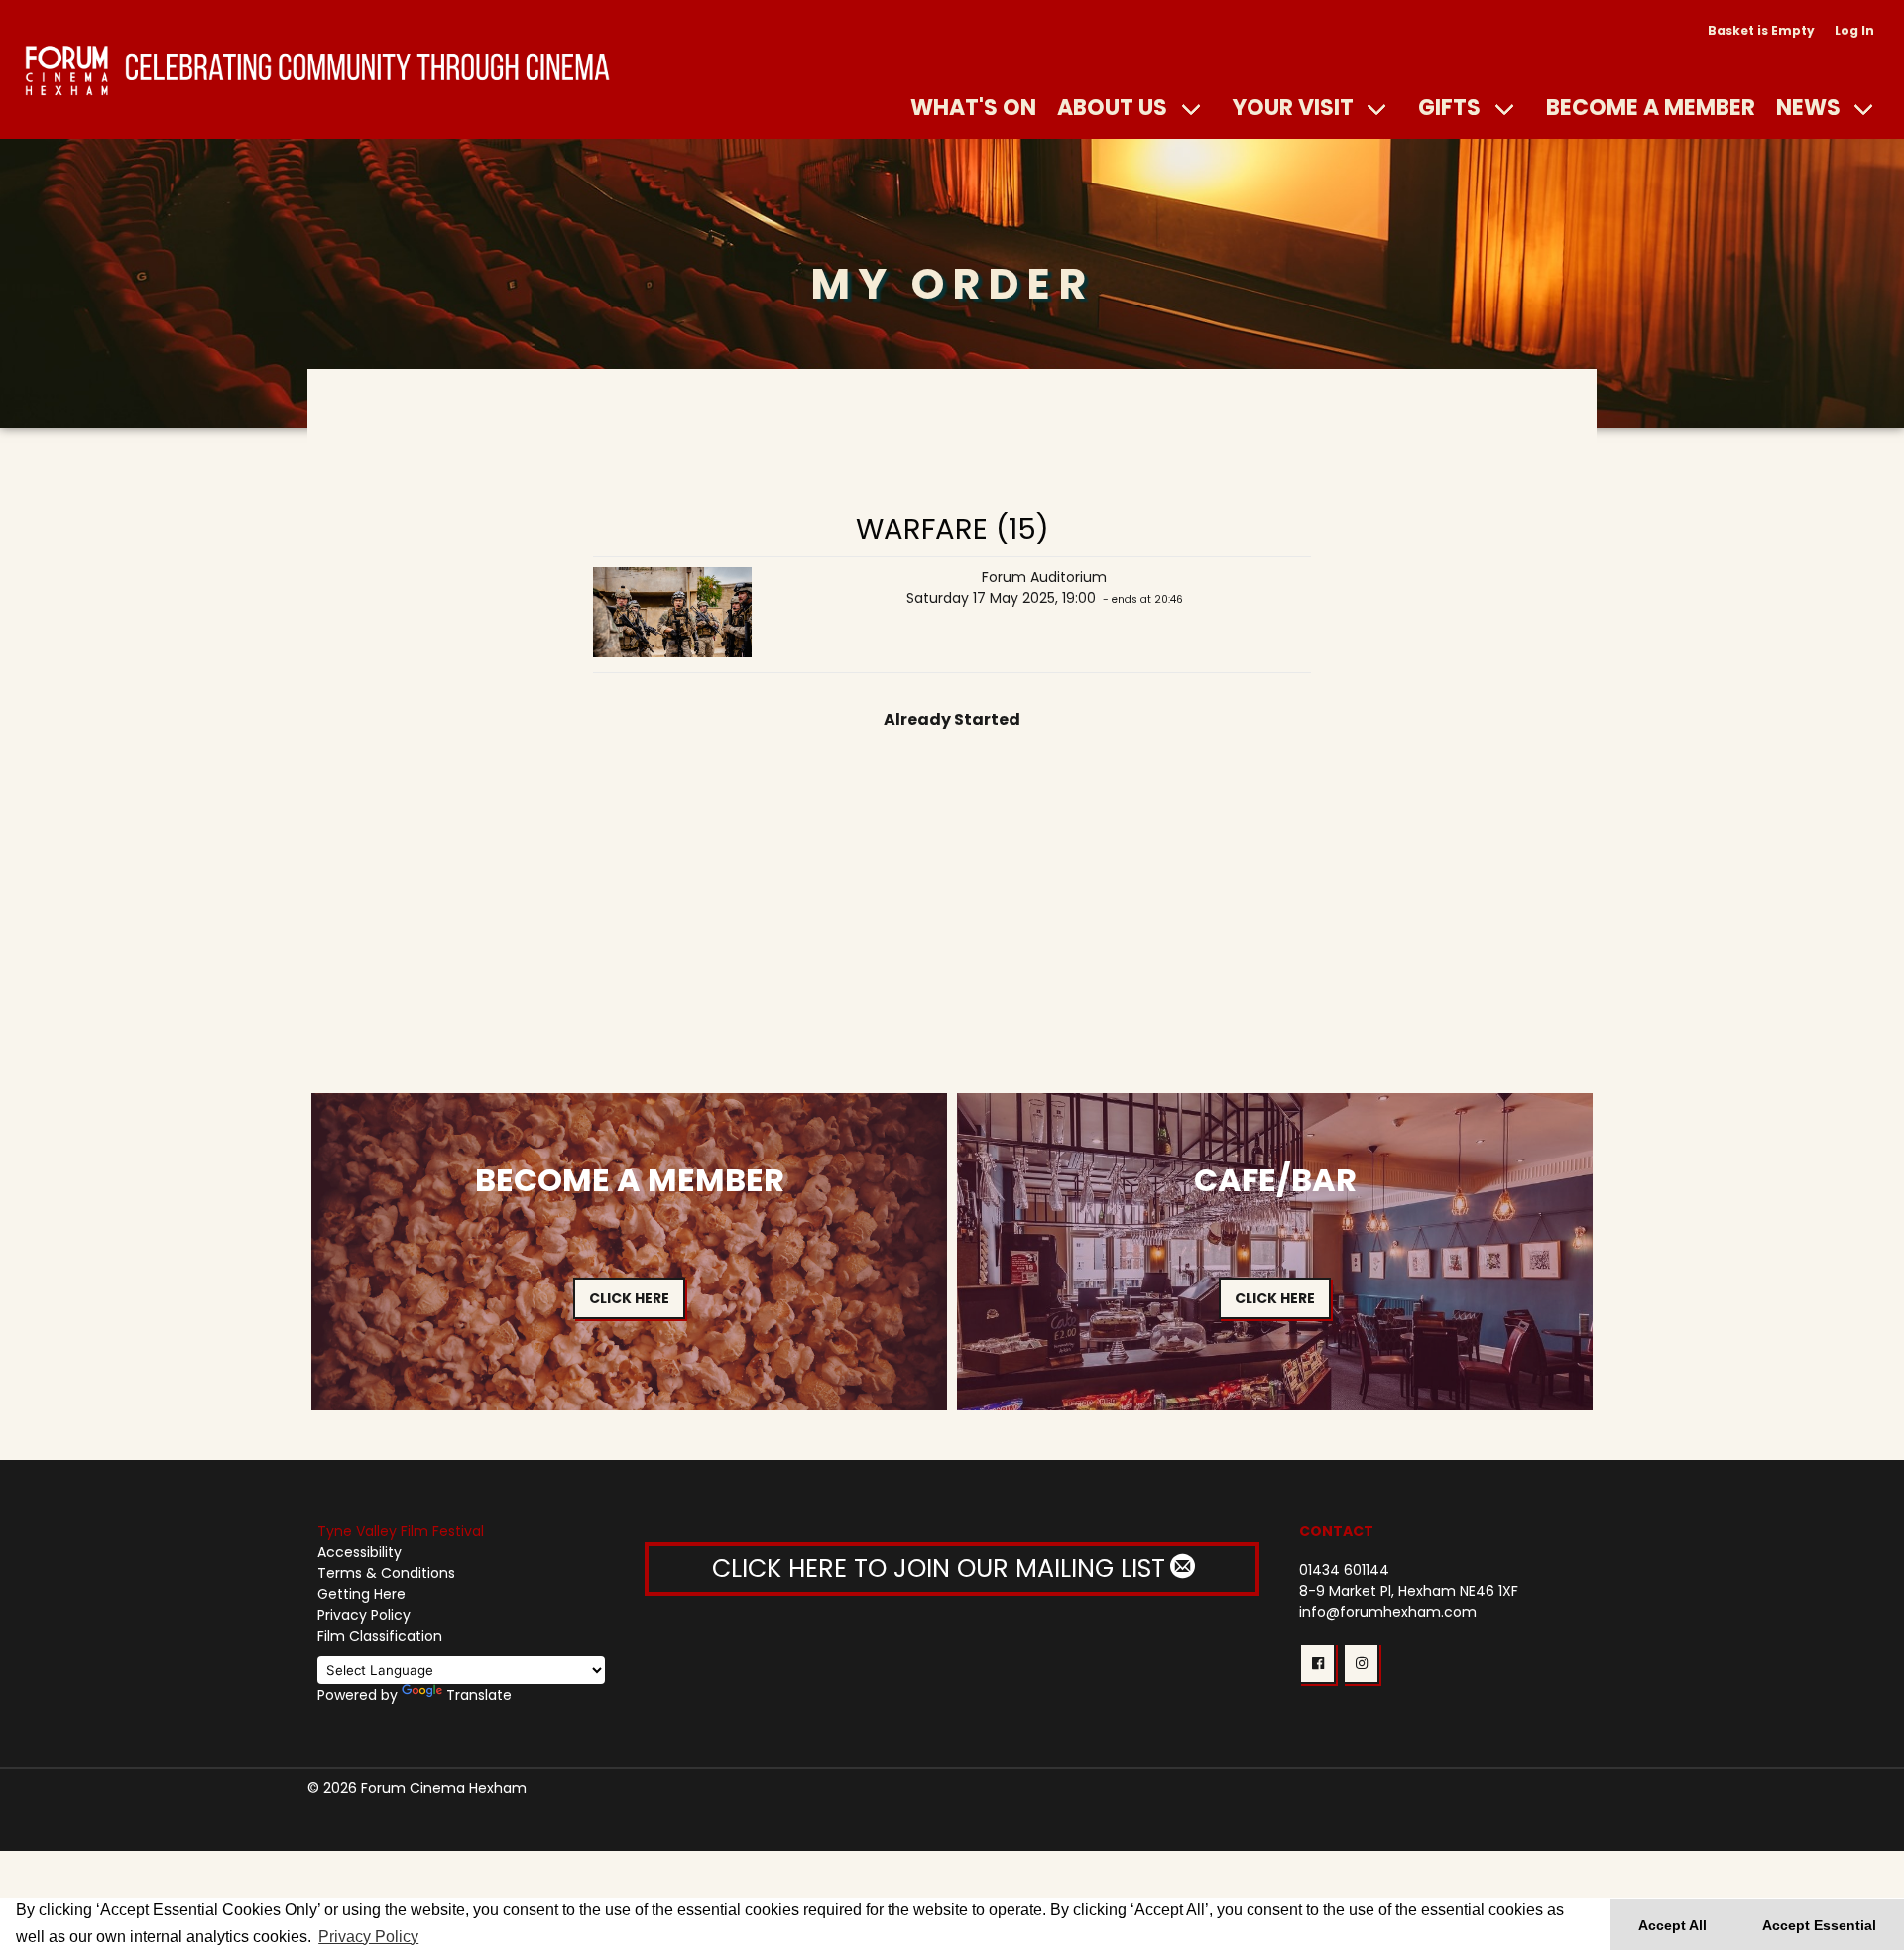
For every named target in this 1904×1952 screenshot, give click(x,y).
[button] (1317, 1663)
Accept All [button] (1672, 1925)
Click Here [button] (629, 1298)
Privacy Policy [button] (368, 1937)
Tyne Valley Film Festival (401, 1531)
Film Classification (380, 1636)
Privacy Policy (364, 1615)
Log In (1854, 30)
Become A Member (1651, 107)
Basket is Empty (1761, 30)
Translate (479, 1695)
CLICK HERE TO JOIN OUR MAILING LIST (942, 1569)
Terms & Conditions (386, 1573)
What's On (973, 107)
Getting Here (361, 1594)
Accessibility (359, 1552)
